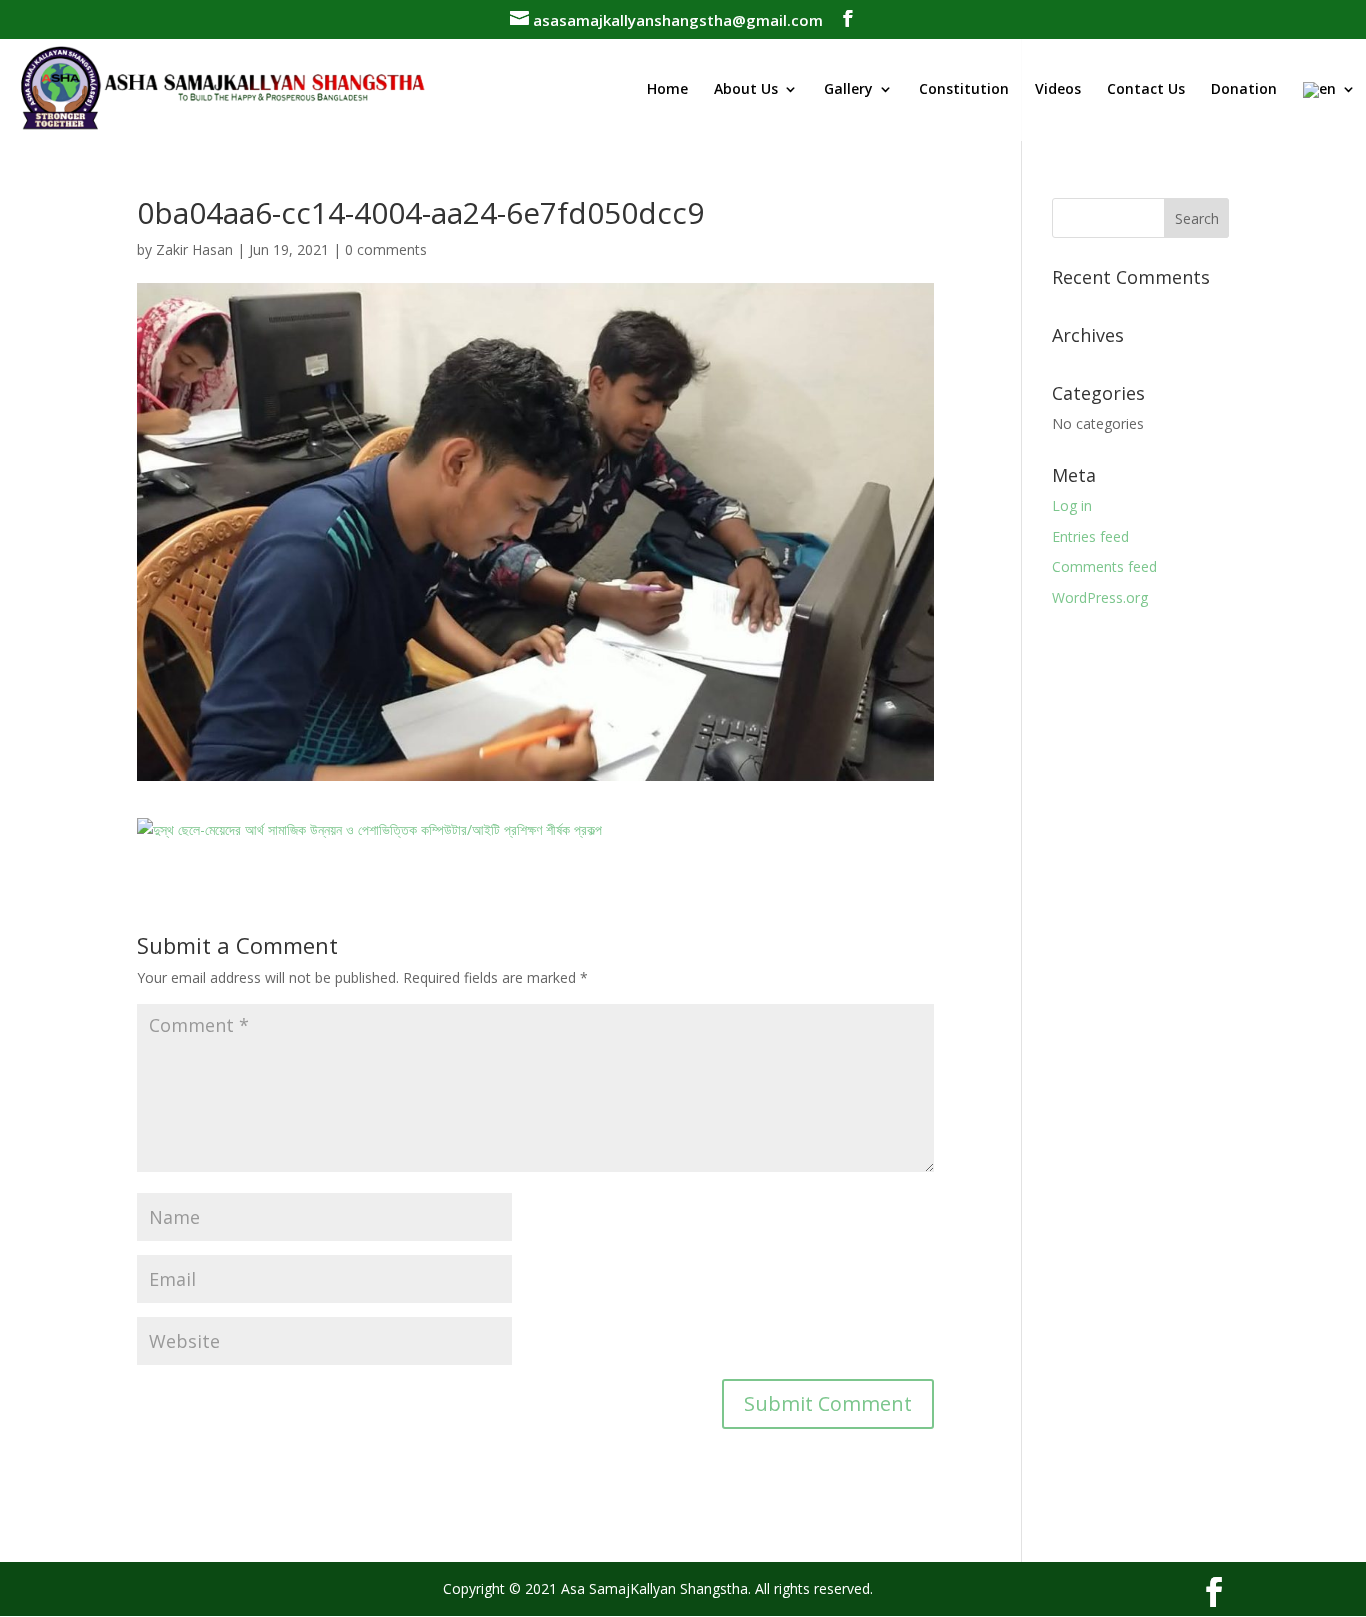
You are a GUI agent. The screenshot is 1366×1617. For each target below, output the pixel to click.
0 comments (386, 249)
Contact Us (1146, 90)
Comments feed (1104, 566)
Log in (1072, 505)
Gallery (848, 90)
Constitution (964, 90)
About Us (746, 90)
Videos (1058, 90)
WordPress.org (1100, 597)
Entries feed (1090, 536)
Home (667, 90)
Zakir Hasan (194, 249)
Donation (1244, 90)
